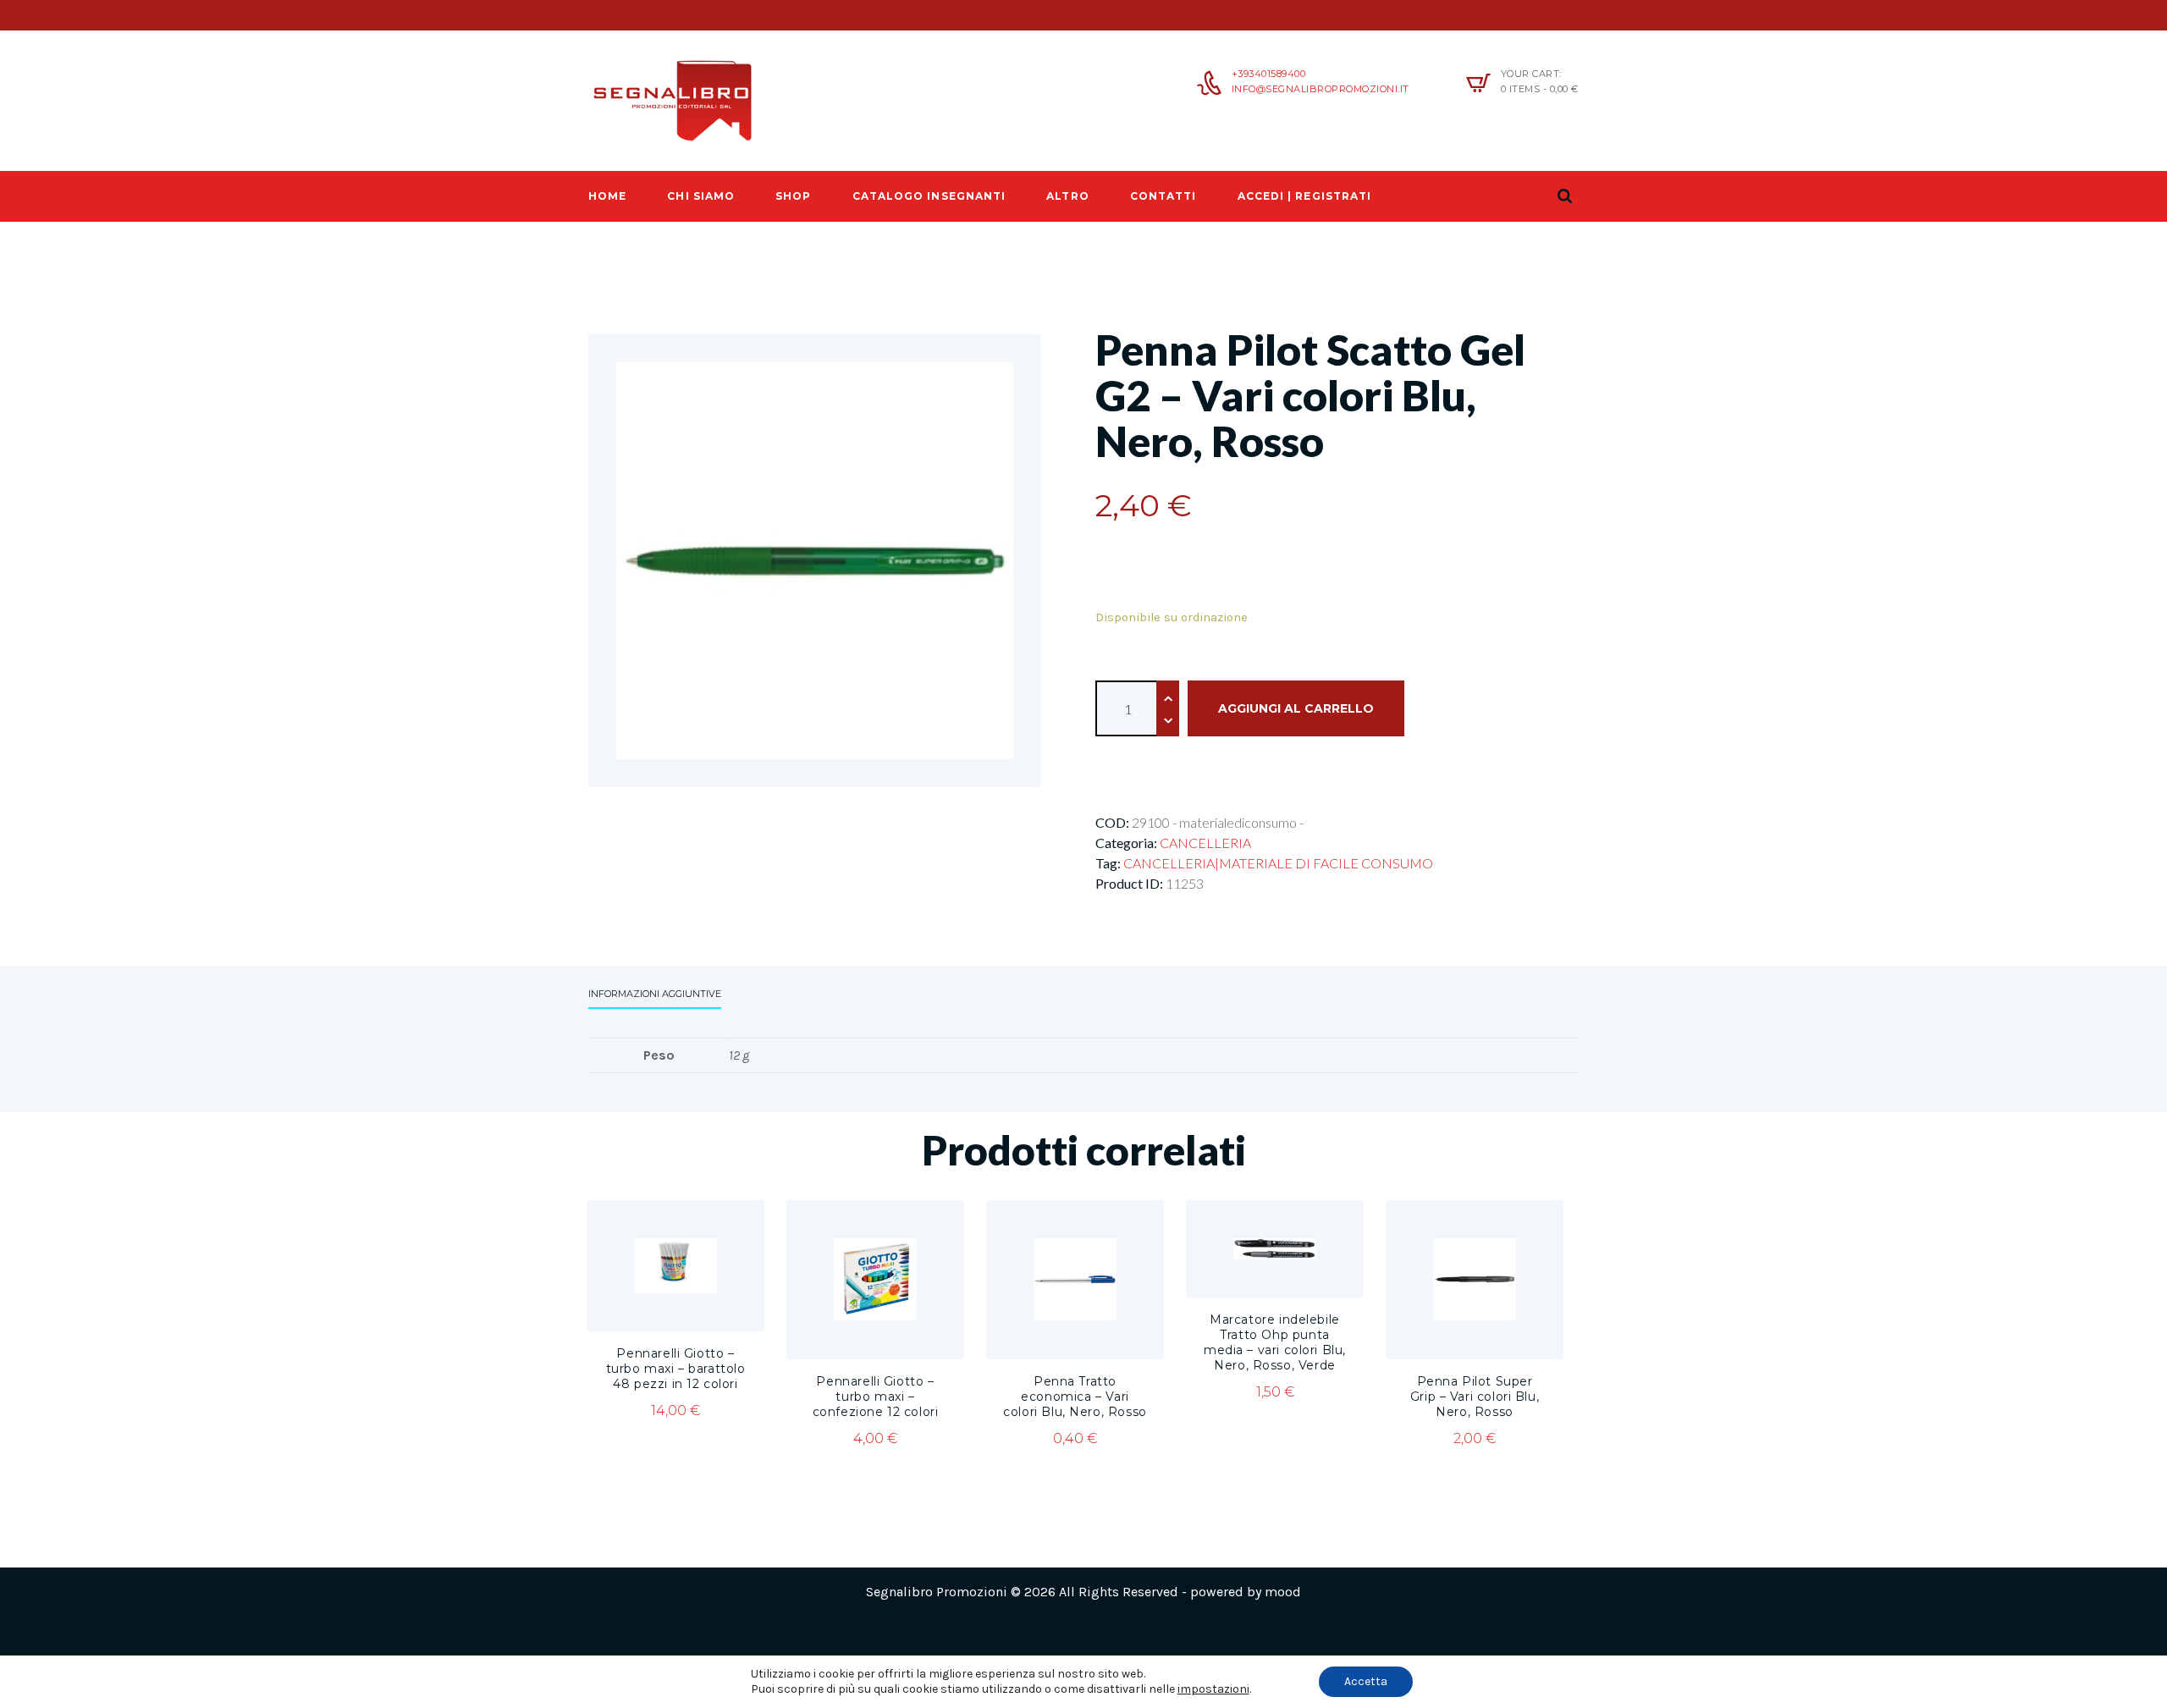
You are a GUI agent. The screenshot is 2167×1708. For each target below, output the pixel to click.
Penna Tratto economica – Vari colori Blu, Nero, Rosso (1075, 1397)
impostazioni (1213, 1689)
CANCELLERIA (1205, 843)
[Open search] (1564, 196)
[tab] (655, 996)
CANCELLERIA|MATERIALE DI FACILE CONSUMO (1278, 863)
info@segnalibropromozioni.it (1321, 89)
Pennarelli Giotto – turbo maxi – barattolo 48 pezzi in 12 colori (676, 1369)
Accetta (1366, 1681)
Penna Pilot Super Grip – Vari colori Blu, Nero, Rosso (1475, 1397)
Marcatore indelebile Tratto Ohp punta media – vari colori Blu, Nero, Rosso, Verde (1275, 1342)
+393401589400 (1269, 74)
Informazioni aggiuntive (655, 994)
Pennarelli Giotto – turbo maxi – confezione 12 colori (876, 1397)
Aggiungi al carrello (1296, 708)
